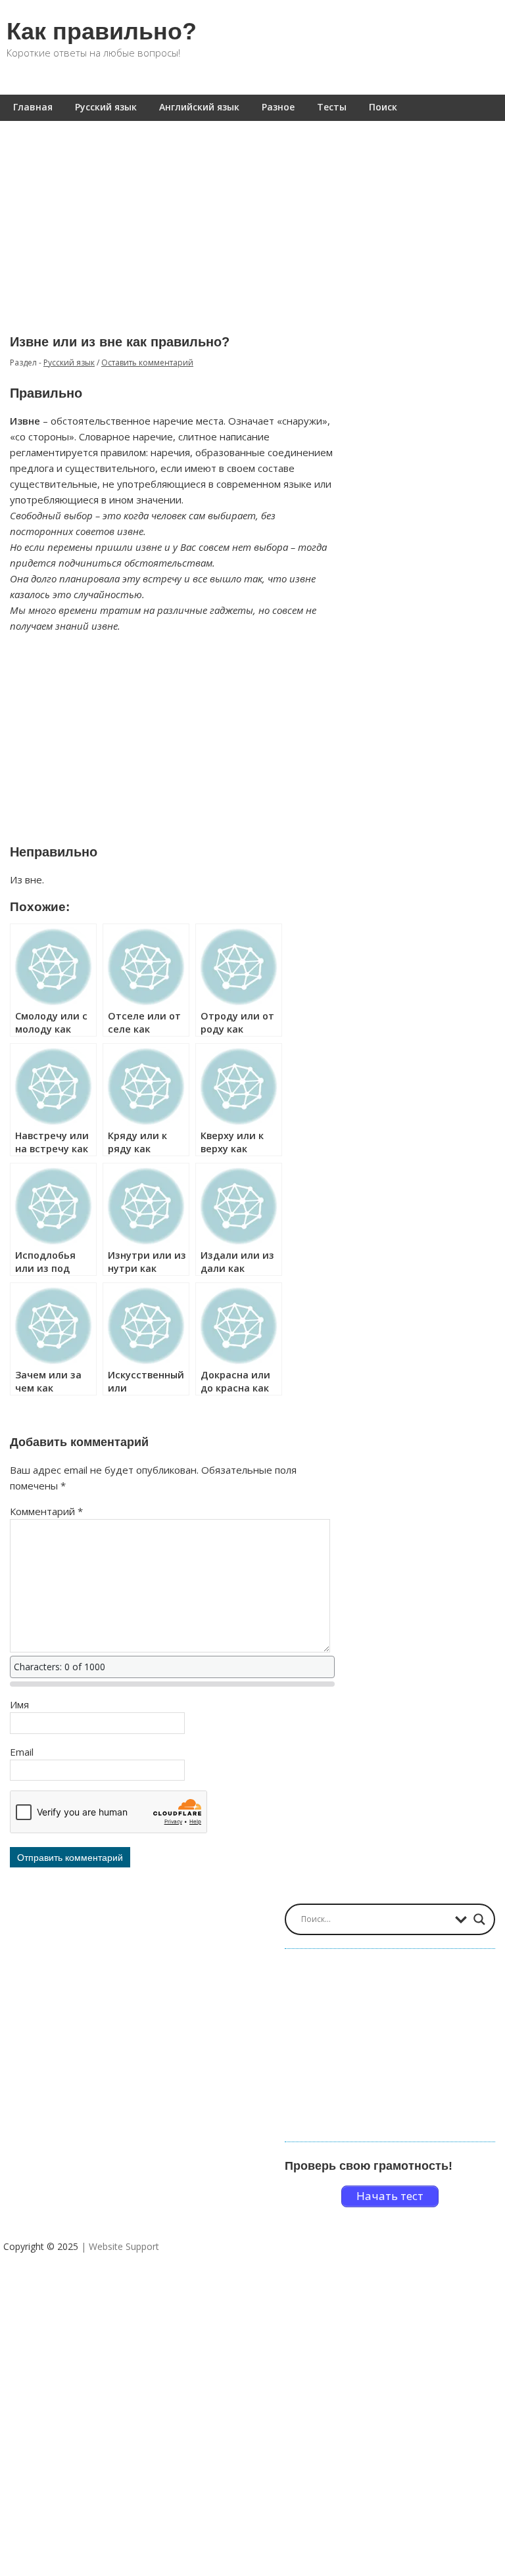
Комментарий (46, 1511)
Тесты (332, 107)
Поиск (383, 107)
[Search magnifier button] (479, 1919)
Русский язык (106, 107)
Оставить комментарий (147, 363)
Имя (19, 1704)
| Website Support (120, 2246)
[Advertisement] (252, 218)
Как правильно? (102, 31)
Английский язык (199, 107)
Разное (278, 107)
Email (22, 1752)
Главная (33, 107)
